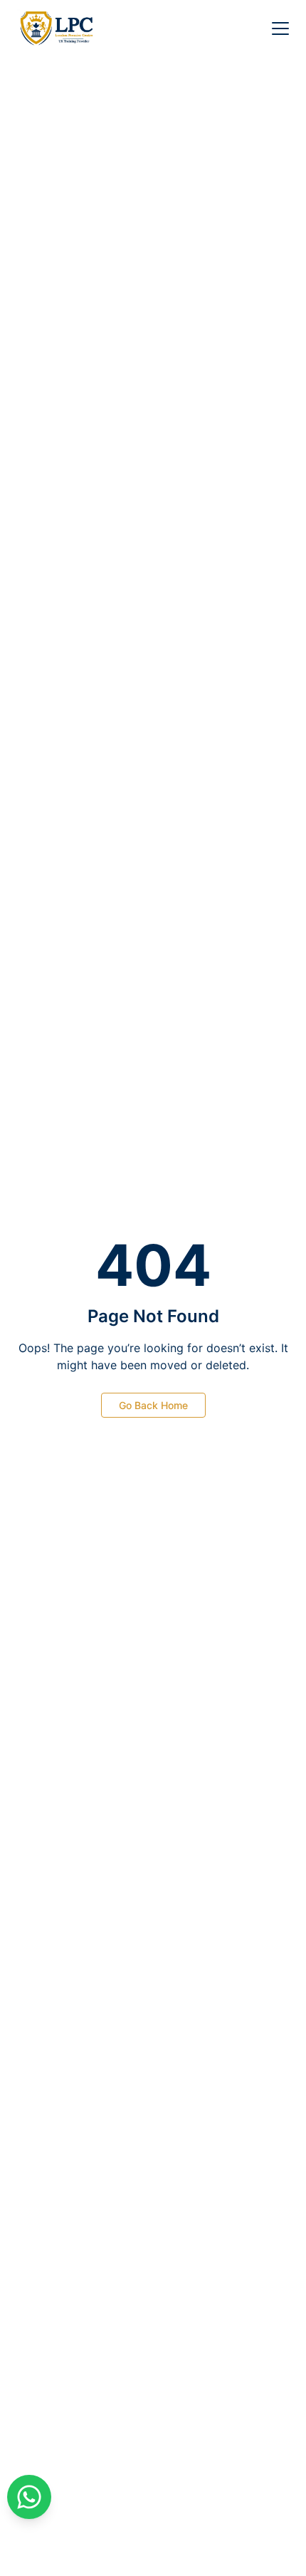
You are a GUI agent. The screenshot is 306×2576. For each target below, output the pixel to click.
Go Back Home (153, 1405)
